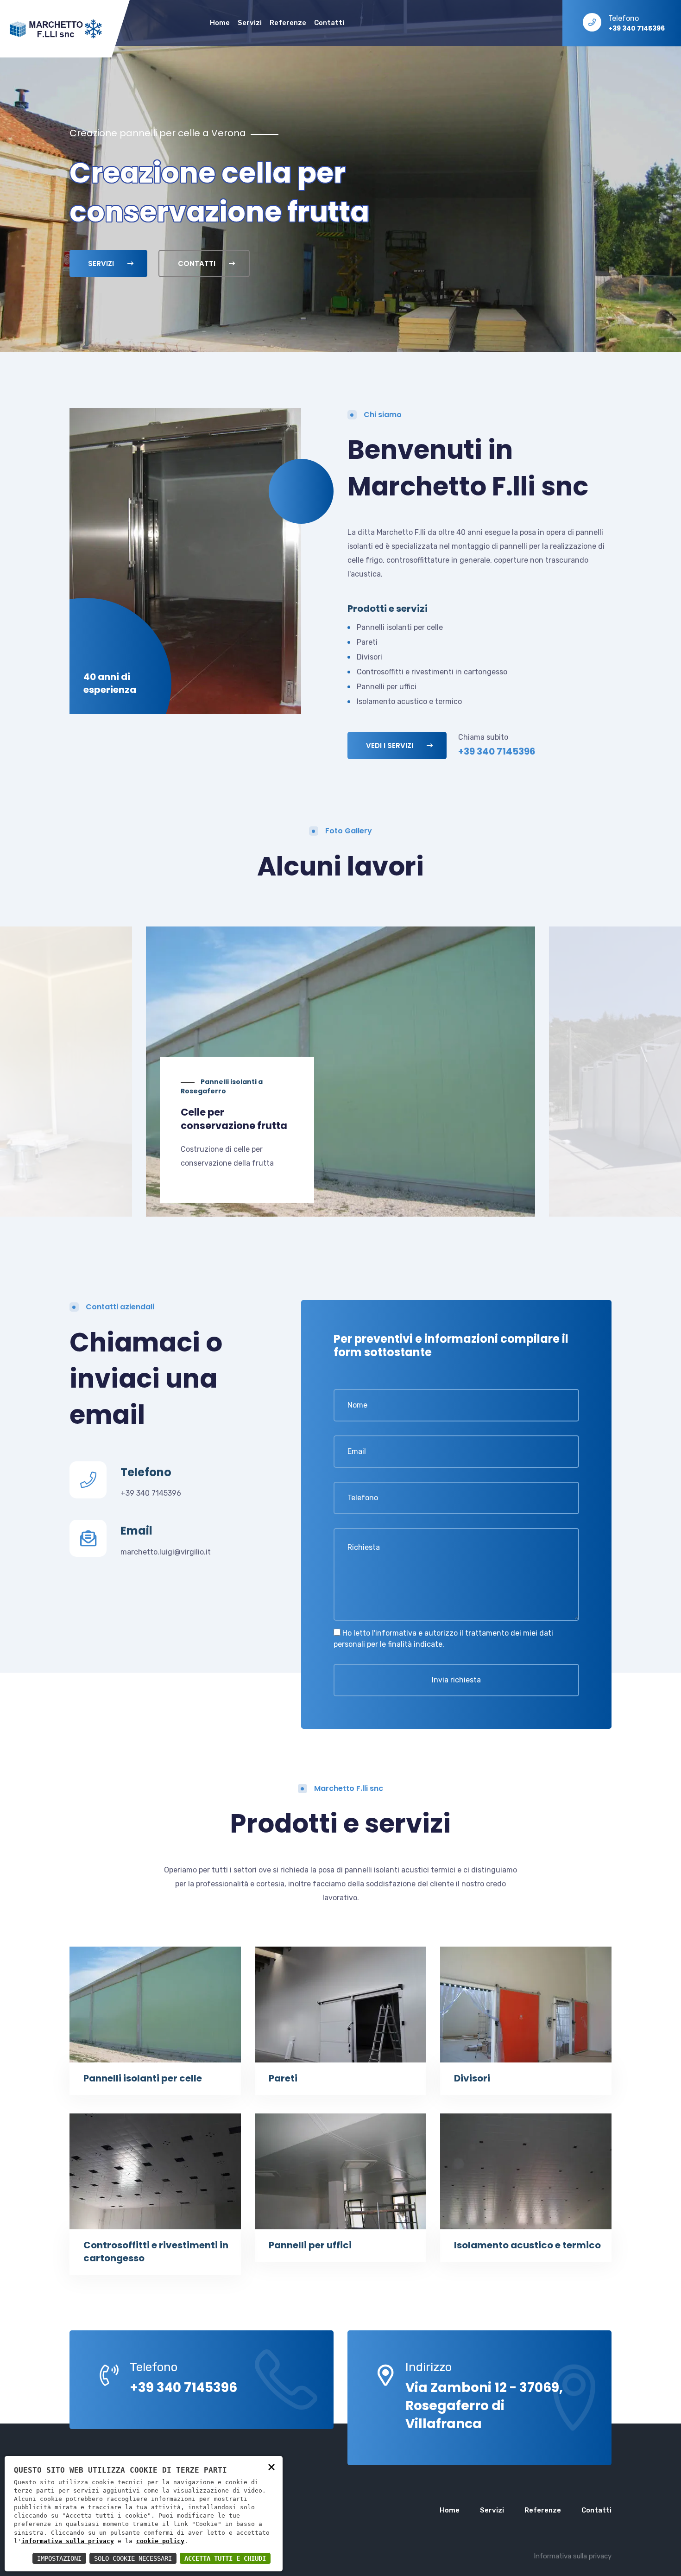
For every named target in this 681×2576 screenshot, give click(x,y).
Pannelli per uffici (387, 687)
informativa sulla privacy (68, 2541)
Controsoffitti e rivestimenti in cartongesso (432, 672)
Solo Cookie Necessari (133, 2558)
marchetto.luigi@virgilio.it (166, 1552)
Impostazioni (59, 2558)
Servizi (250, 23)
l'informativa (394, 1633)
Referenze (288, 23)
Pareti (367, 642)
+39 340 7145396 (151, 1493)
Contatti (329, 23)
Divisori (369, 657)
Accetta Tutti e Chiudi (225, 2558)
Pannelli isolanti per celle (400, 627)
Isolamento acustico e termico (409, 701)
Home (220, 23)
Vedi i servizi (391, 746)
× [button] (271, 2466)
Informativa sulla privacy (573, 2556)
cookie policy (160, 2541)
